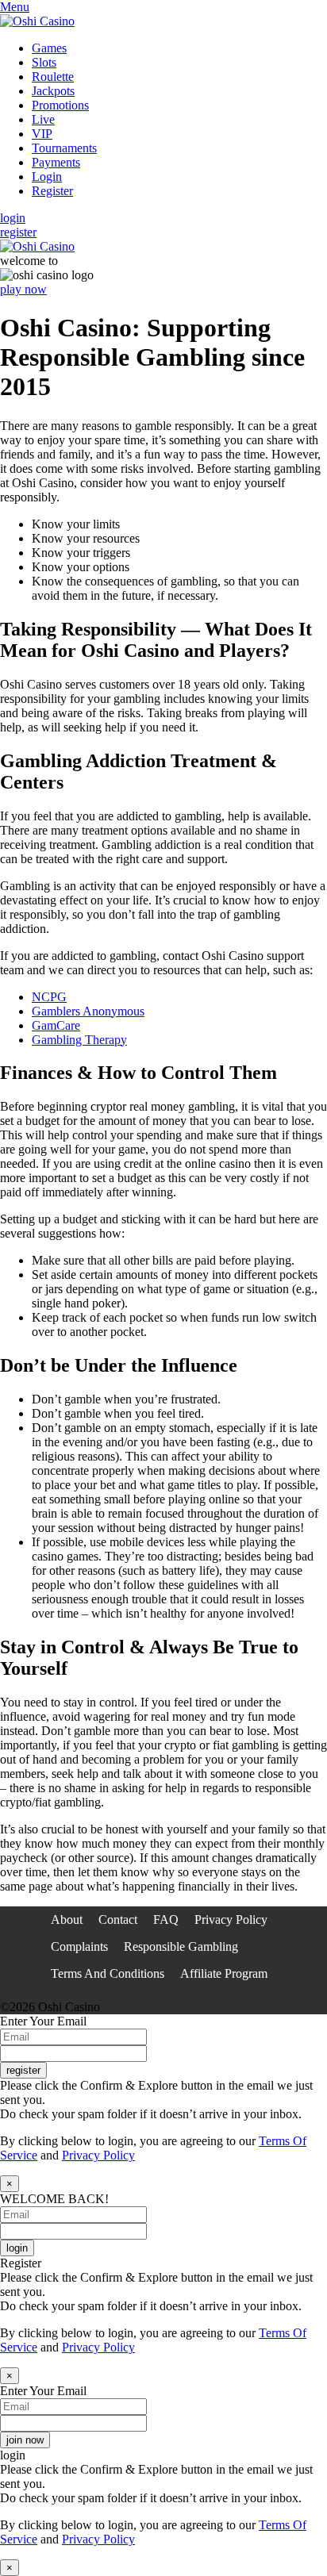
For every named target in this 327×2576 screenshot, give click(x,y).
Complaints (79, 1946)
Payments (56, 162)
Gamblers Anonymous (88, 1011)
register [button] (18, 232)
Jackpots (53, 91)
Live (43, 119)
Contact (118, 1920)
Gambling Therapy (79, 1040)
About (67, 1920)
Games (49, 48)
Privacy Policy (231, 1920)
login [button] (13, 218)
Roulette (53, 77)
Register (52, 191)
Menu (15, 7)
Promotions (60, 105)
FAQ (166, 1920)
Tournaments (64, 148)
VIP (42, 134)
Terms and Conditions (108, 1973)
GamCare (56, 1025)
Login (47, 177)
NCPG (49, 997)
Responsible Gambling (181, 1946)
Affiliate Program (224, 1973)
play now (23, 289)
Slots (44, 62)
